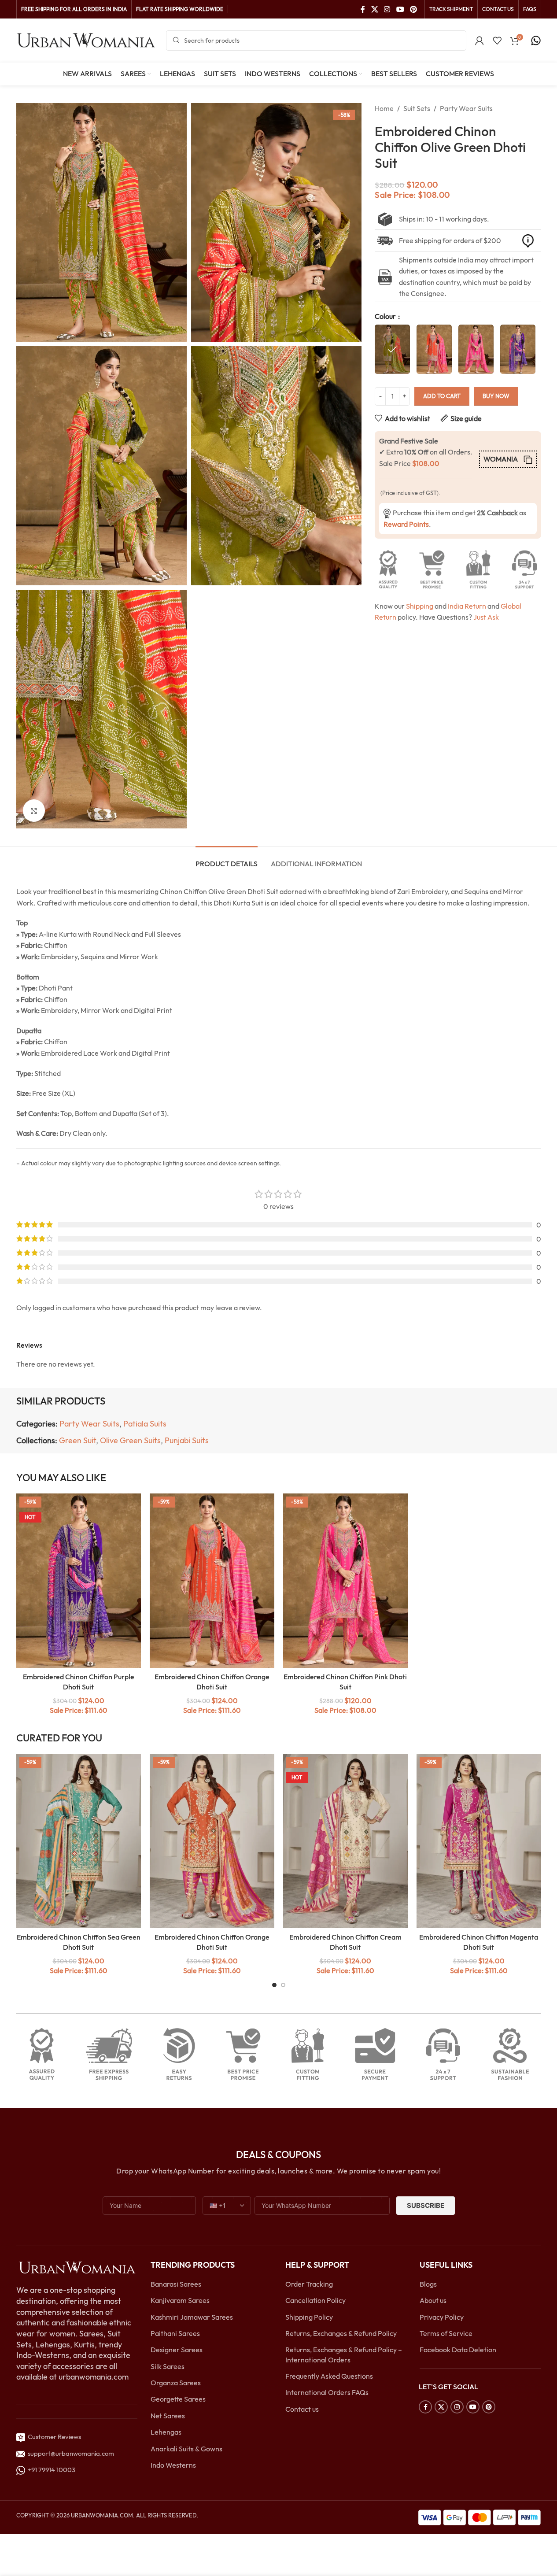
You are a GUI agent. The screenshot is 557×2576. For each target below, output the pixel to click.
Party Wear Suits (466, 108)
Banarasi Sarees (176, 2284)
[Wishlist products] (497, 41)
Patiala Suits (145, 1424)
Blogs (428, 2284)
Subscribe (426, 2205)
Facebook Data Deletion (458, 2350)
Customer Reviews (53, 2437)
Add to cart (442, 396)
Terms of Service (446, 2333)
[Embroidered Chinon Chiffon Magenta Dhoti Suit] (479, 1841)
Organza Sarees (176, 2383)
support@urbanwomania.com (71, 2453)
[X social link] (374, 9)
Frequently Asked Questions (329, 2376)
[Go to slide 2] (283, 1985)
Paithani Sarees (175, 2333)
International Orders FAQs (327, 2392)
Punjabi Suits (187, 1440)
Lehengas (166, 2432)
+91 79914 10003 (50, 2470)
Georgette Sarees (178, 2399)
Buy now (496, 396)
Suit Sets (417, 108)
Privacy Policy (442, 2317)
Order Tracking (309, 2284)
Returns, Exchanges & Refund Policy (341, 2333)
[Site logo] (87, 40)
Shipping (420, 606)
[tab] (227, 859)
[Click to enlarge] (34, 810)
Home (384, 108)
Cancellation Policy (315, 2300)
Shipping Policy (309, 2317)
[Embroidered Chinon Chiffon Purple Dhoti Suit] (79, 1581)
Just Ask (486, 617)
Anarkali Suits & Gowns (186, 2449)
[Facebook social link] (363, 9)
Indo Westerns (173, 2465)
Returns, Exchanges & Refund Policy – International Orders (344, 2354)
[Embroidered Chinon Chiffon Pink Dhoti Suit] (345, 1581)
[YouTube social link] (400, 9)
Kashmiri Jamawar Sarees (192, 2317)
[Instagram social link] (387, 9)
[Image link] (77, 2267)
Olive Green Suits (130, 1440)
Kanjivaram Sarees (180, 2300)
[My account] (480, 41)
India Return (467, 606)
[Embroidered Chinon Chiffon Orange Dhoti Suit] (212, 1581)
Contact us (302, 2409)
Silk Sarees (168, 2366)
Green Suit (77, 1440)
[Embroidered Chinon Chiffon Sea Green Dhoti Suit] (79, 1841)
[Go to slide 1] (274, 1985)
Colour (386, 316)
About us (433, 2300)
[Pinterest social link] (413, 9)
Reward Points (406, 524)
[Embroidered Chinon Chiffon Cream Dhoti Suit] (345, 1841)
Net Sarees (168, 2416)
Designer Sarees (177, 2350)
